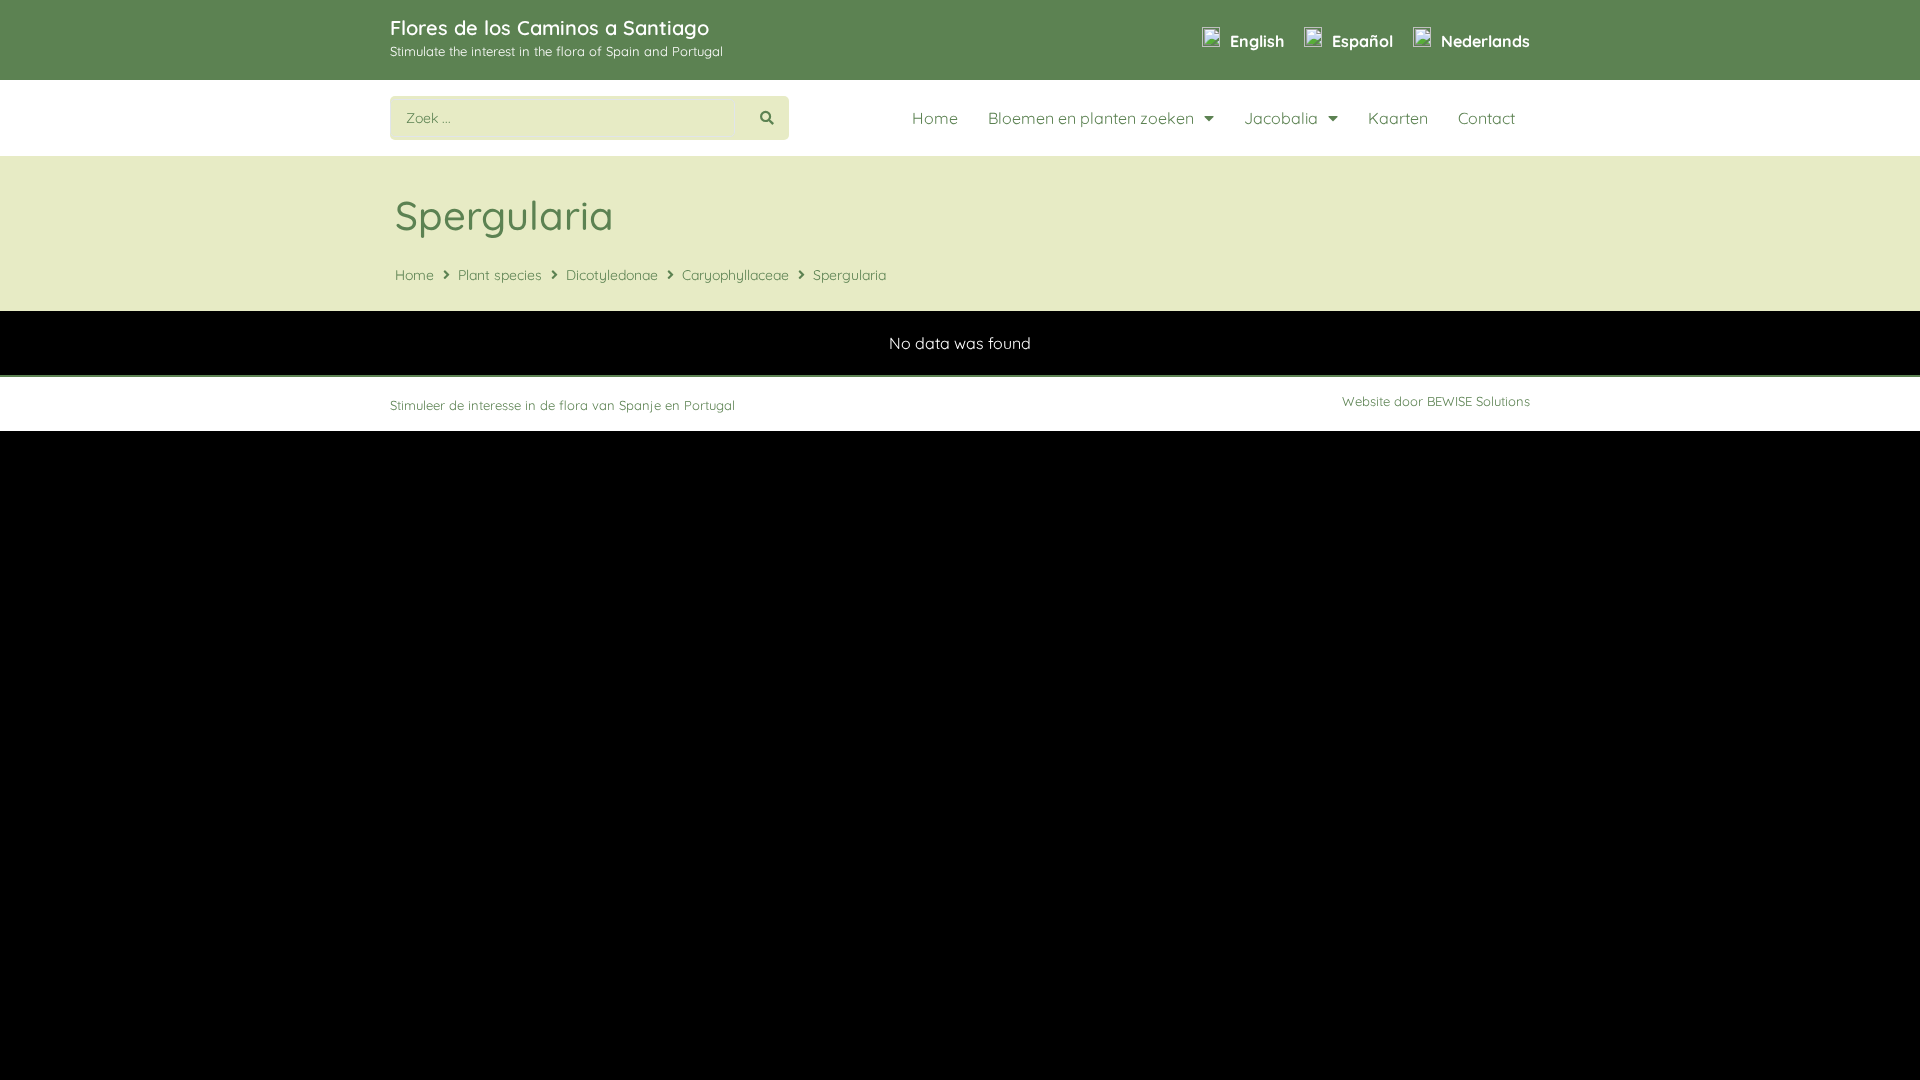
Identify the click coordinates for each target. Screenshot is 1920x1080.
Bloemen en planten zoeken (1091, 118)
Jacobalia (1281, 118)
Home (935, 118)
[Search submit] (767, 118)
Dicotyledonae (612, 275)
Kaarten (1398, 118)
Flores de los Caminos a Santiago (549, 27)
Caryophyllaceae (735, 275)
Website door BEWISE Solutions (1436, 401)
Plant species (500, 275)
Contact (1486, 118)
